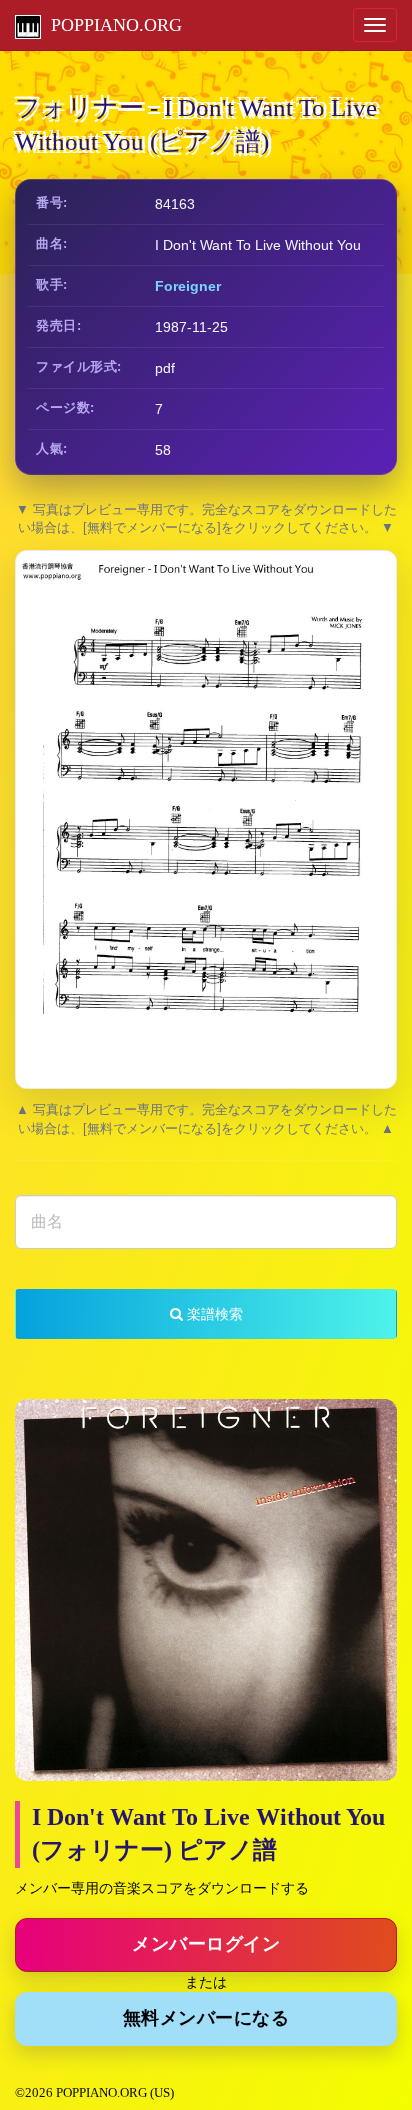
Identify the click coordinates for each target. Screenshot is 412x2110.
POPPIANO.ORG (111, 25)
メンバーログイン (206, 1944)
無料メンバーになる (206, 2018)
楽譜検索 (213, 1314)
